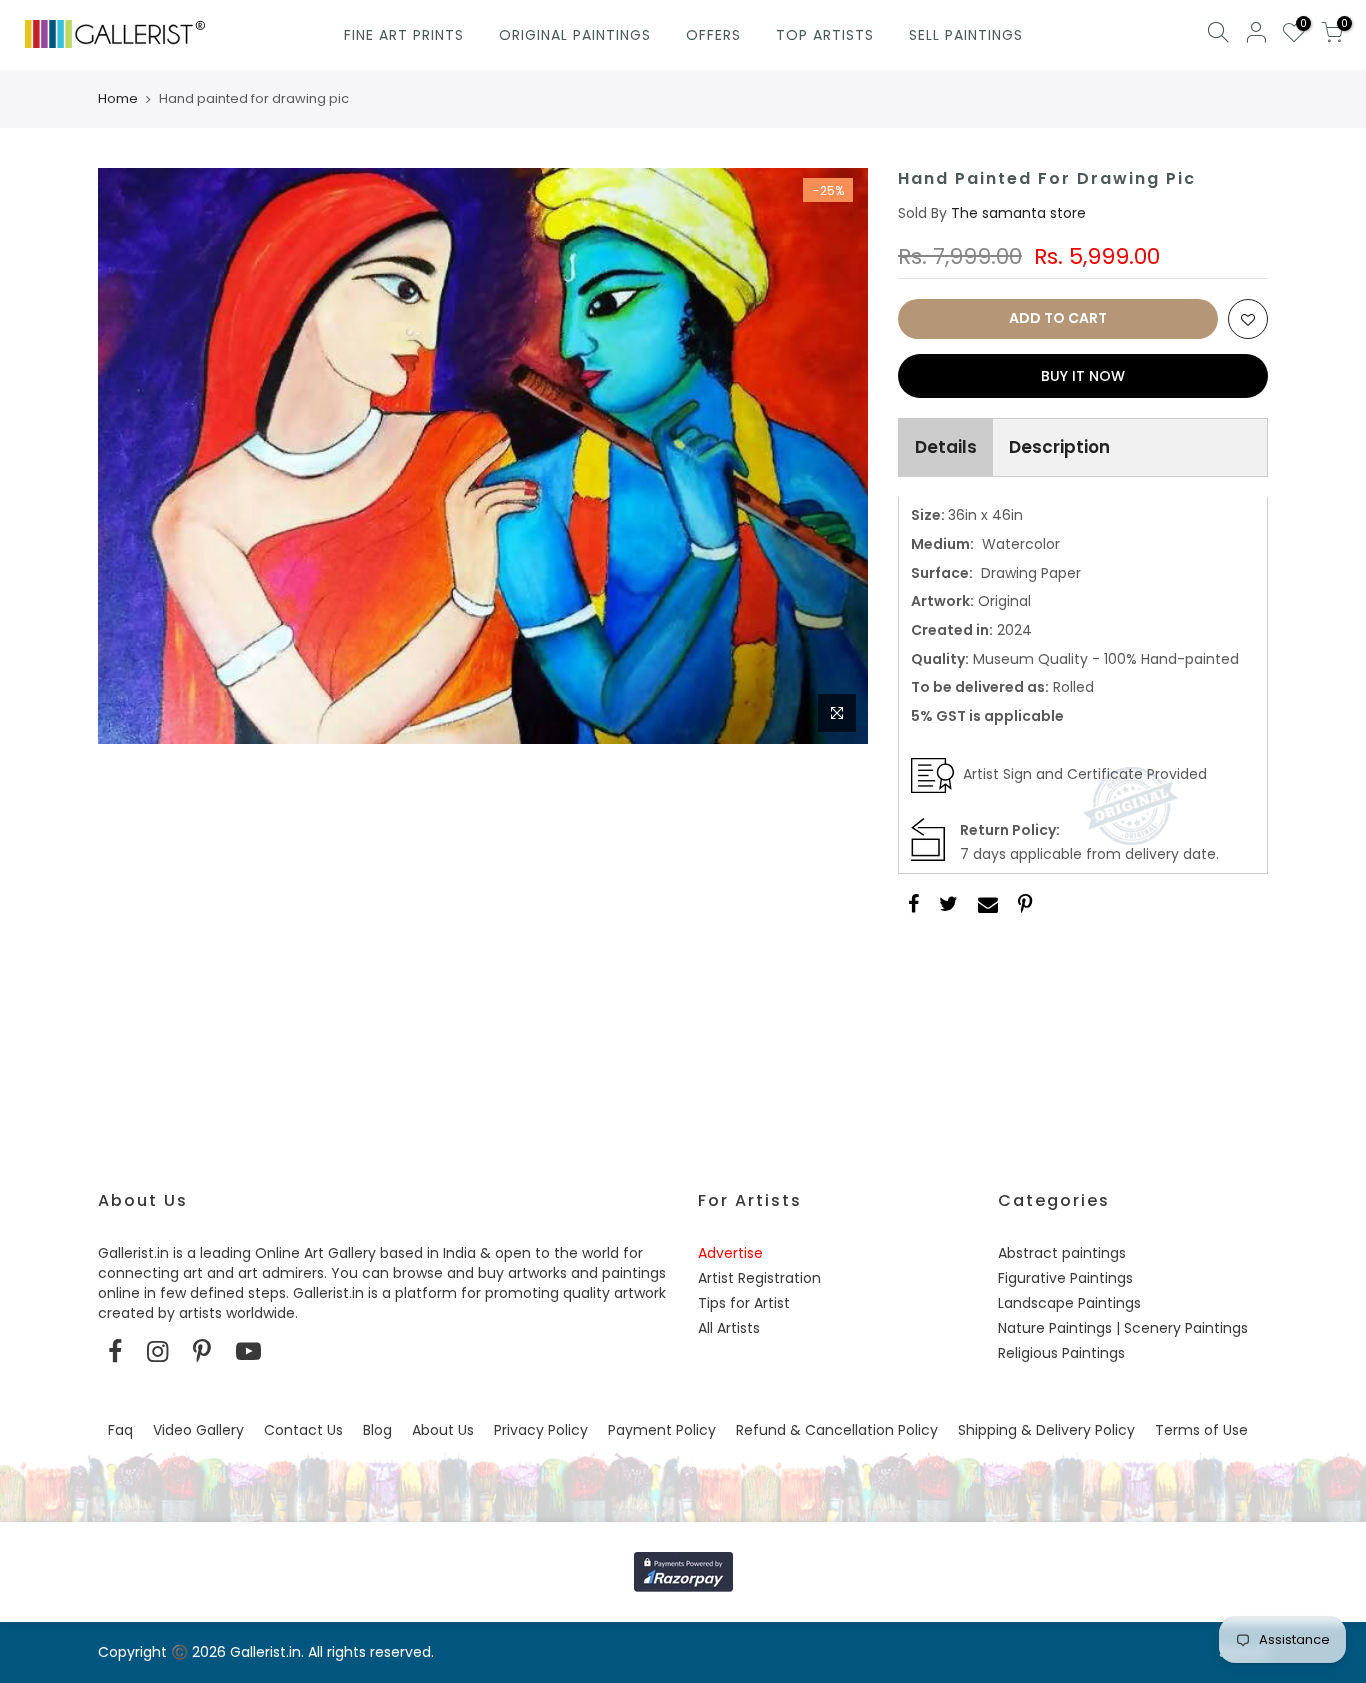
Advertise (730, 1253)
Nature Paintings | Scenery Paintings (1123, 1328)
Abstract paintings (1062, 1253)
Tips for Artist (744, 1303)
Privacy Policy (541, 1430)
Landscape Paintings (1069, 1303)
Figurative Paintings (1065, 1278)
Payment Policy (662, 1430)
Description (1059, 447)
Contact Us (303, 1430)
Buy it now (1083, 376)
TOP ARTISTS (825, 35)
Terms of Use (1201, 1430)
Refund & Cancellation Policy (837, 1430)
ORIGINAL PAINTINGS (575, 35)
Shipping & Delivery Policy (1046, 1430)
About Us (443, 1430)
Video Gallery (198, 1430)
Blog (377, 1430)
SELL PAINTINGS (966, 35)
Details (946, 447)
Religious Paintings (1061, 1353)
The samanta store (1018, 213)
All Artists (729, 1328)
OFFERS (713, 35)
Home (118, 99)
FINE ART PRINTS (404, 35)
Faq (120, 1430)
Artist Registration (759, 1278)
